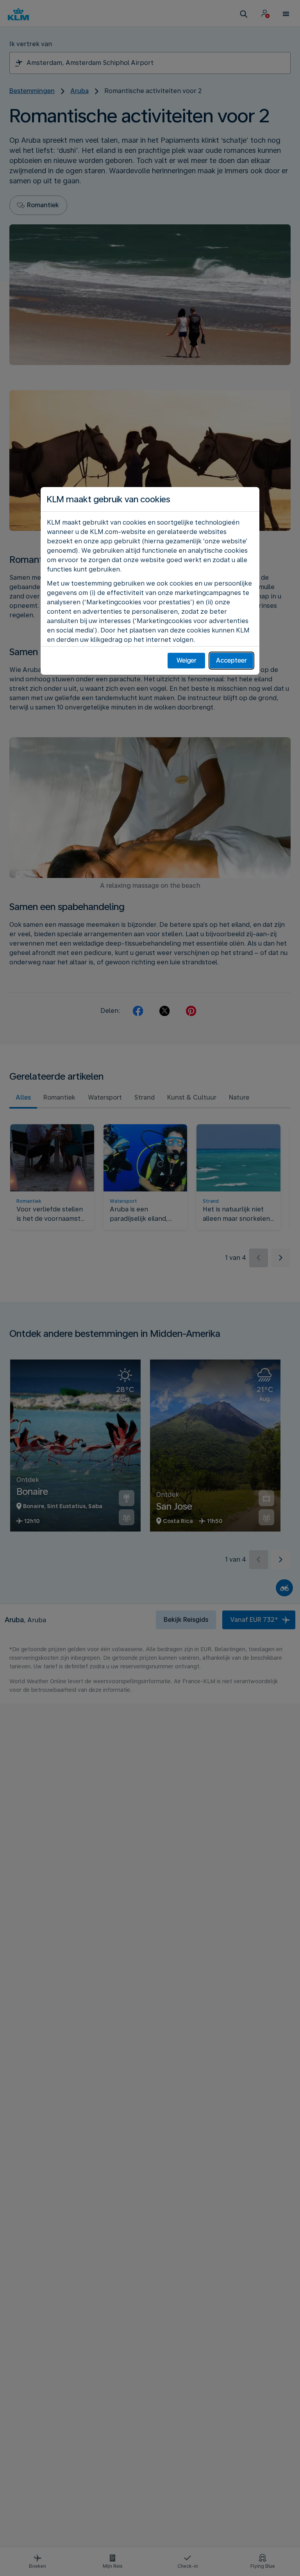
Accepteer (231, 660)
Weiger (187, 660)
